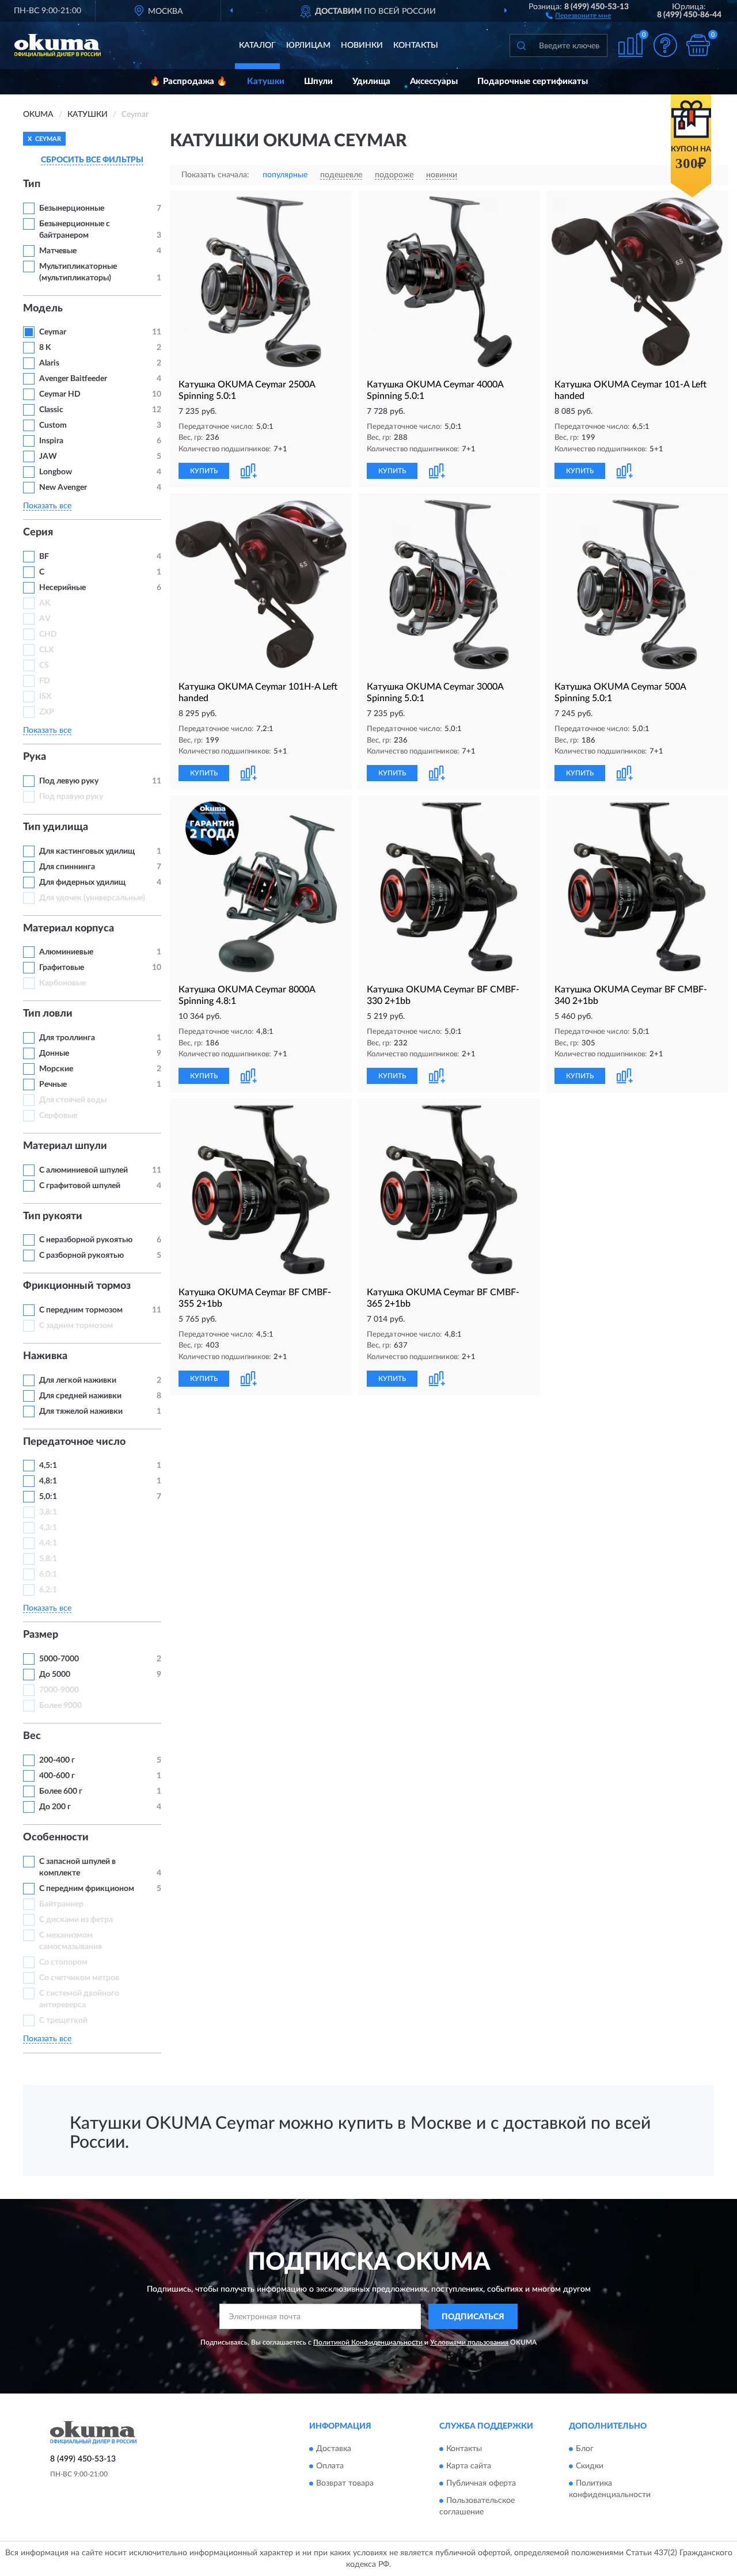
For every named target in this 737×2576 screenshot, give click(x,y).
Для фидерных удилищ (82, 882)
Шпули (318, 81)
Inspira (51, 441)
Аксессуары (434, 81)
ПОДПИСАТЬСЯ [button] (473, 2317)
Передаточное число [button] (74, 1442)
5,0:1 (48, 1497)
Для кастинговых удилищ (87, 851)
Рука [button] (35, 757)
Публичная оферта (481, 2483)
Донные (54, 1053)
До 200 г (55, 1807)
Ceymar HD (60, 394)
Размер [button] (41, 1635)
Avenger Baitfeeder (73, 379)
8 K (45, 348)
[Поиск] (521, 45)
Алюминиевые (66, 952)
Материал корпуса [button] (69, 929)
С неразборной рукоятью (86, 1240)
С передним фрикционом (87, 1889)
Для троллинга (67, 1038)
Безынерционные (72, 208)
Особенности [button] (56, 1837)
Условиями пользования (469, 2342)
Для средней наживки (80, 1396)
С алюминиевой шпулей (83, 1170)
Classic (51, 410)
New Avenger (63, 488)
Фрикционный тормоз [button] (77, 1286)
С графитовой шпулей (80, 1186)
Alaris (50, 363)
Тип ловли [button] (48, 1014)
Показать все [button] (47, 506)
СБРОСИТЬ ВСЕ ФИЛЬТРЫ (92, 160)
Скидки (590, 2466)
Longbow (56, 472)
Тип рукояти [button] (53, 1216)
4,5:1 (48, 1466)
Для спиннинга (67, 867)
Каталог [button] (257, 45)
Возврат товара (345, 2483)
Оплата (330, 2466)
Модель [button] (43, 309)
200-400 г (57, 1760)
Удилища (371, 81)
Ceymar (53, 332)
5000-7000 (59, 1659)
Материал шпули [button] (65, 1146)
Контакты (416, 45)
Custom (53, 425)
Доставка (334, 2449)
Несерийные (62, 588)
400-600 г (57, 1776)
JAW (48, 456)
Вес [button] (32, 1736)
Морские (56, 1069)
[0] (698, 45)
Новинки (362, 45)
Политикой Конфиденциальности (368, 2342)
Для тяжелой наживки (81, 1411)
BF (44, 557)
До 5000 (55, 1675)
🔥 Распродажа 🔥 (189, 81)
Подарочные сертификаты (533, 81)
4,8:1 (48, 1481)
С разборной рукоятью (81, 1255)
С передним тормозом (81, 1310)
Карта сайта (469, 2466)
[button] (578, 15)
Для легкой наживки (78, 1380)
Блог (585, 2449)
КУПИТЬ (204, 471)
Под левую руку (69, 781)
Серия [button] (38, 532)
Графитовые (62, 968)
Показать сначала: (215, 175)
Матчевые (58, 251)
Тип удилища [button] (56, 827)
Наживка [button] (45, 1356)
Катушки (266, 81)
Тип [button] (32, 184)
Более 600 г (61, 1791)
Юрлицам (308, 45)
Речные (53, 1085)
